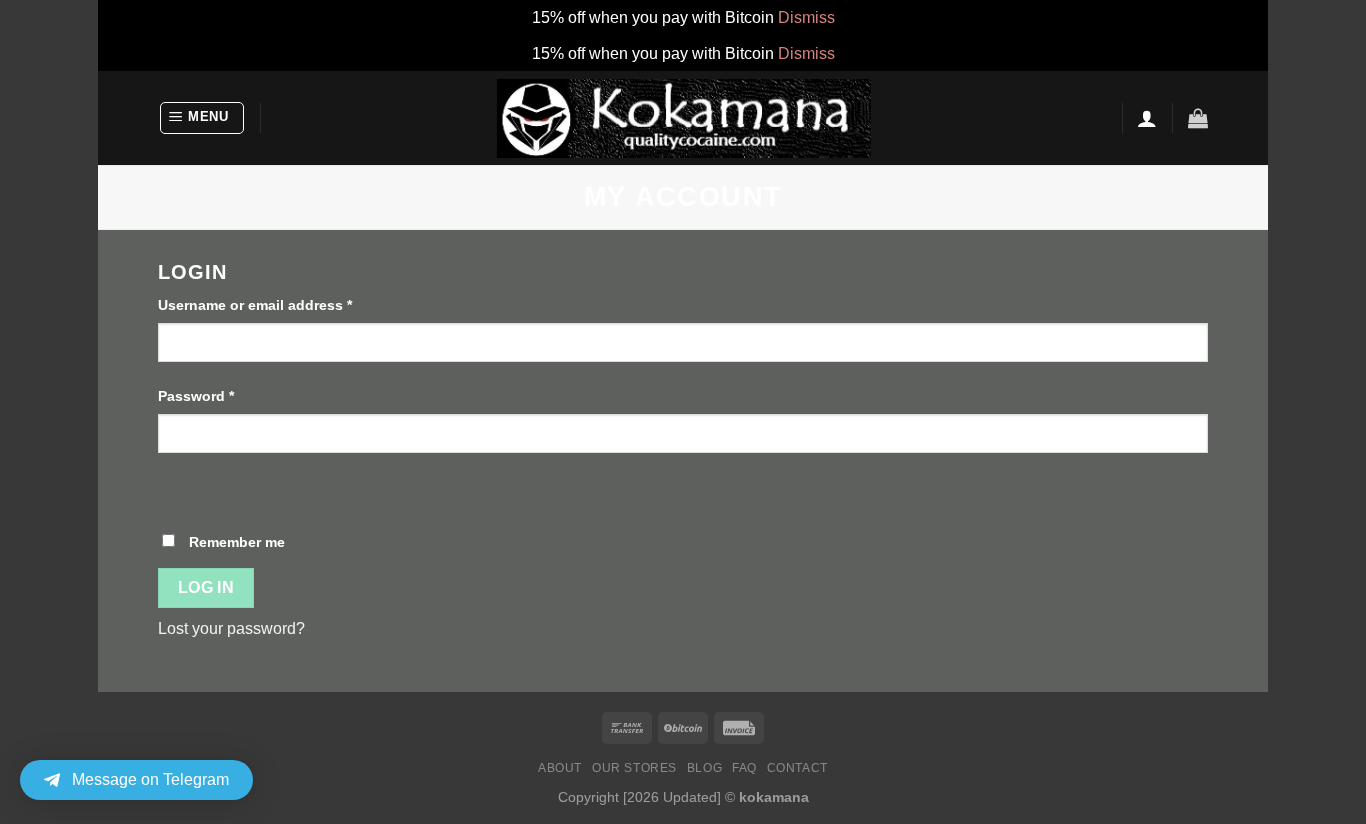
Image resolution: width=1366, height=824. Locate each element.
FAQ (744, 768)
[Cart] (1198, 118)
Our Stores (634, 768)
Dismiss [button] (806, 17)
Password (196, 396)
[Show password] (177, 487)
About (560, 768)
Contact (797, 768)
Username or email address (255, 305)
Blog (704, 768)
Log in (206, 587)
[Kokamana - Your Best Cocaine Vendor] (683, 118)
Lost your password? (231, 628)
